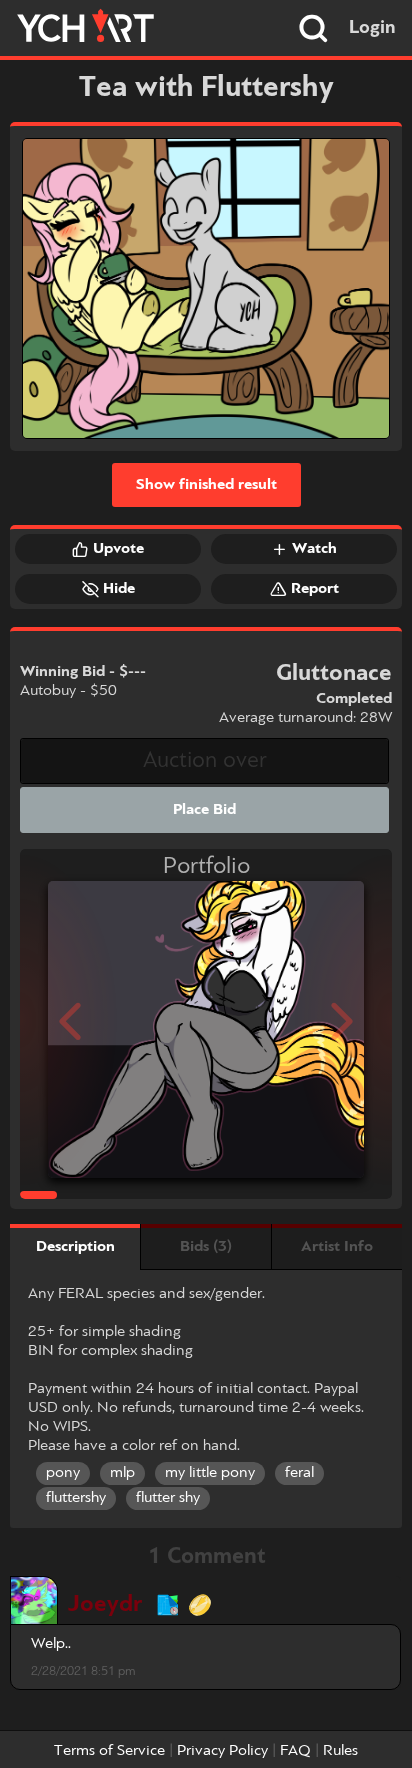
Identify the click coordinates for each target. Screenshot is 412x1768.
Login (372, 28)
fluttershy (76, 1498)
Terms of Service (109, 1751)
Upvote (118, 549)
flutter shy (168, 1498)
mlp (122, 1473)
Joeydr (105, 1604)
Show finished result (206, 485)
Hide (119, 589)
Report (315, 589)
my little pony (210, 1473)
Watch (314, 549)
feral (299, 1473)
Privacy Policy (222, 1751)
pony (63, 1473)
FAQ (295, 1751)
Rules (340, 1751)
